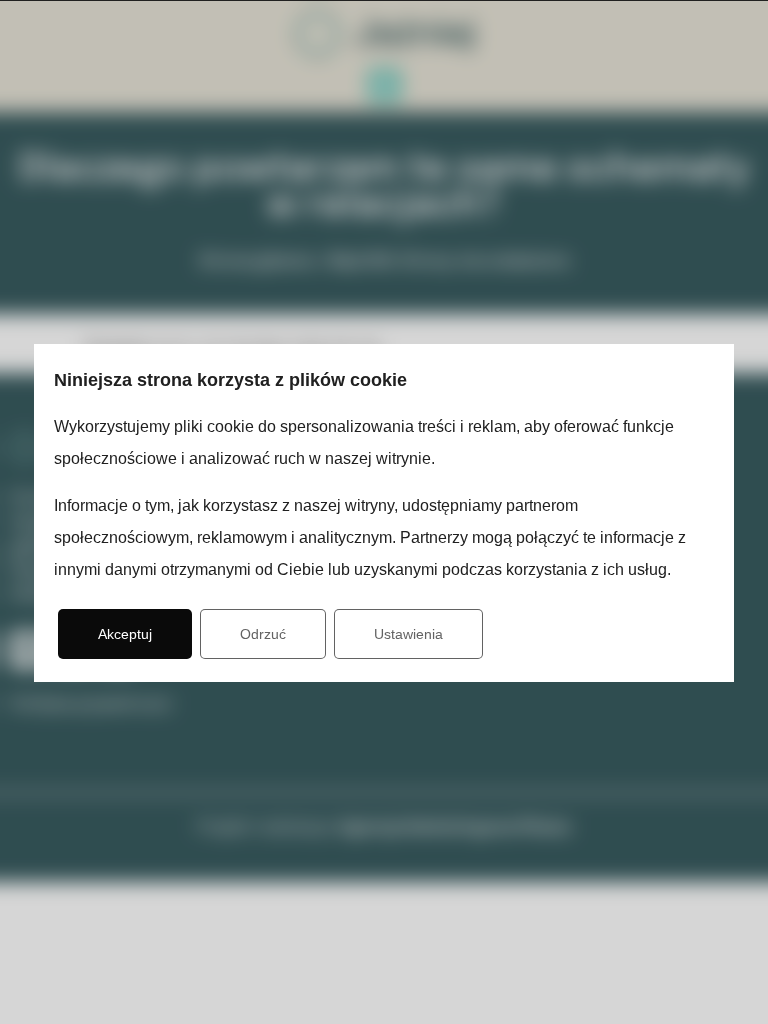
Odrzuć (263, 634)
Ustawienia (408, 634)
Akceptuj (125, 634)
